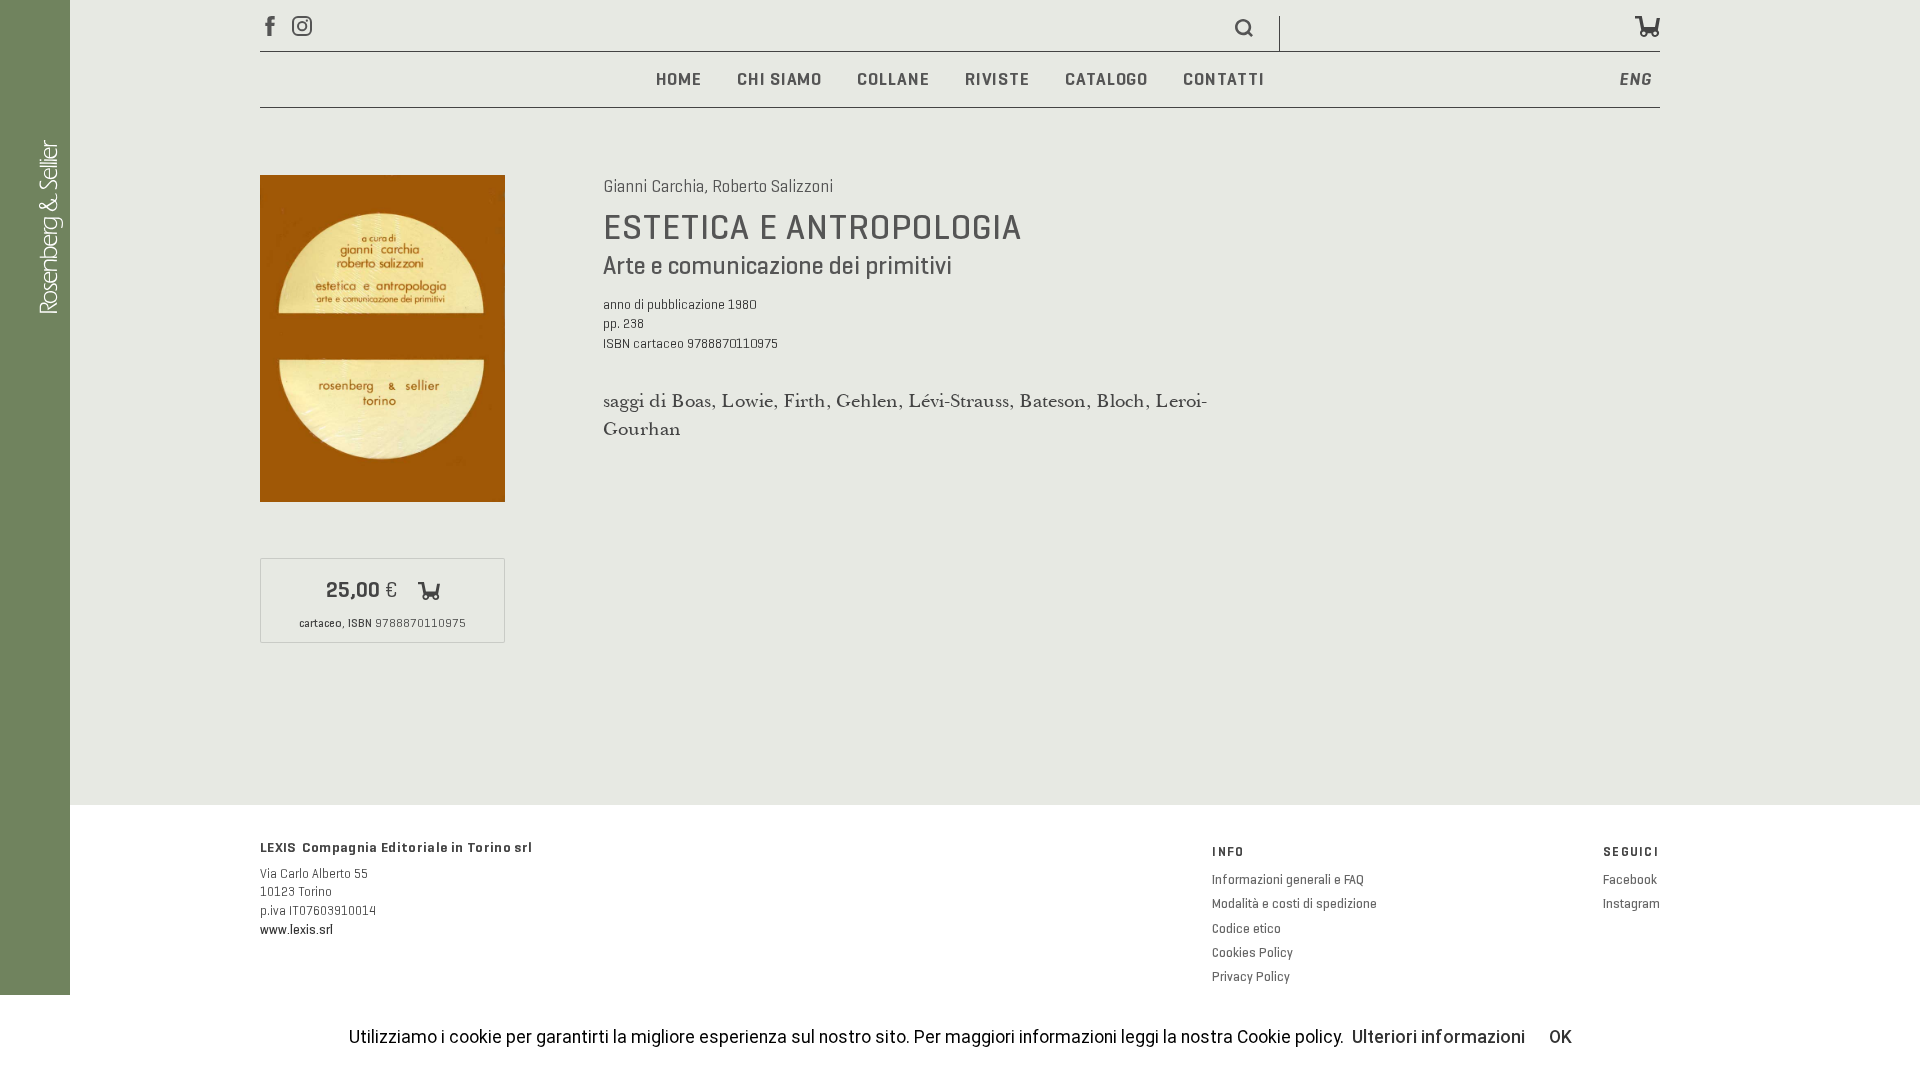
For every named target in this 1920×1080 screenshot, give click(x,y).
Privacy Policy (1251, 977)
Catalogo (1106, 79)
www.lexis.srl (296, 930)
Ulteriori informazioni (1438, 1037)
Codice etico (1246, 929)
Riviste (997, 79)
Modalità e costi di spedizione (1294, 904)
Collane (893, 79)
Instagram (1631, 904)
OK (1560, 1037)
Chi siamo (779, 79)
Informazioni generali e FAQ (1288, 880)
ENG (1635, 80)
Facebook (1630, 880)
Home (679, 79)
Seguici (1631, 852)
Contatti (1223, 79)
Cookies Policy (1252, 953)
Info (1228, 852)
